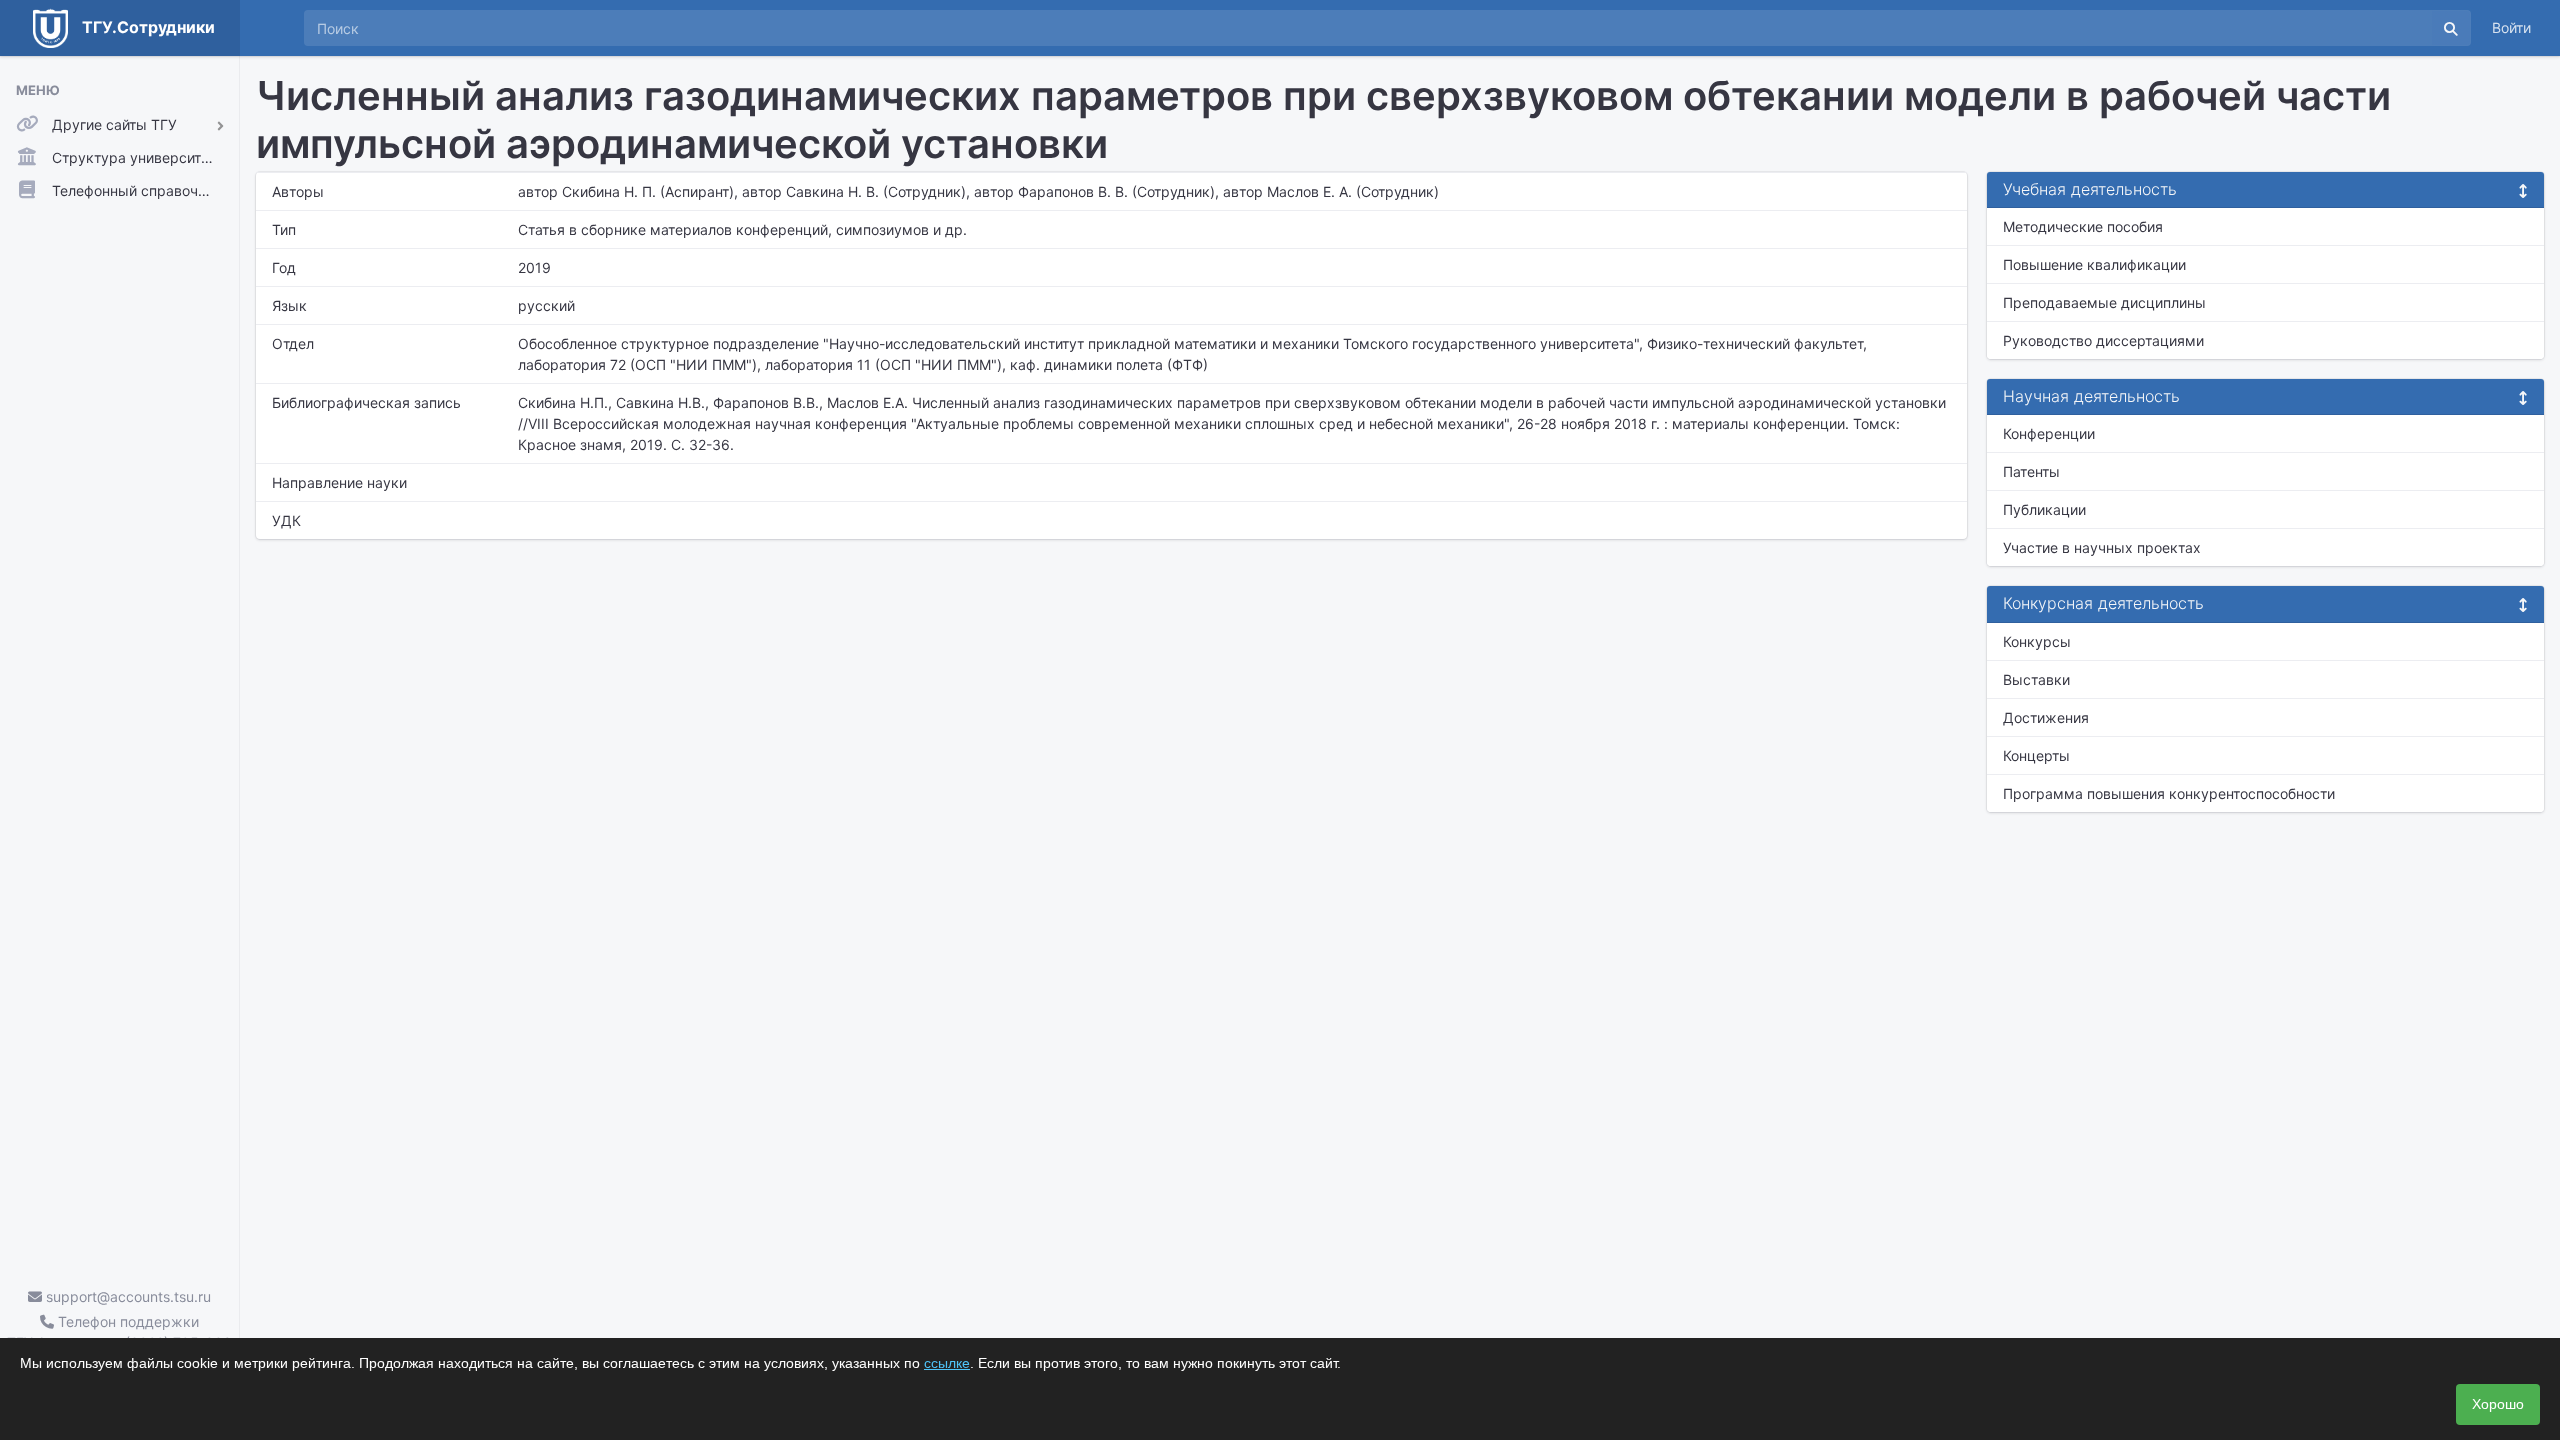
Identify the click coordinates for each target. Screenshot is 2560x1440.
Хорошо (2498, 1404)
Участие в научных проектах (2102, 547)
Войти (2511, 27)
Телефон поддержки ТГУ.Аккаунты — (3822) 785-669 (119, 1332)
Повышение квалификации (2094, 264)
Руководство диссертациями (2103, 340)
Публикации (2044, 509)
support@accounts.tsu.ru (126, 1296)
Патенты (2031, 471)
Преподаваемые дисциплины (2104, 302)
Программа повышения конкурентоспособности (2169, 793)
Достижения (2046, 717)
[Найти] (2451, 28)
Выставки (2036, 679)
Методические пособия (2083, 226)
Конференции (2049, 433)
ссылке (947, 1363)
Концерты (2036, 755)
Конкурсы (2037, 641)
